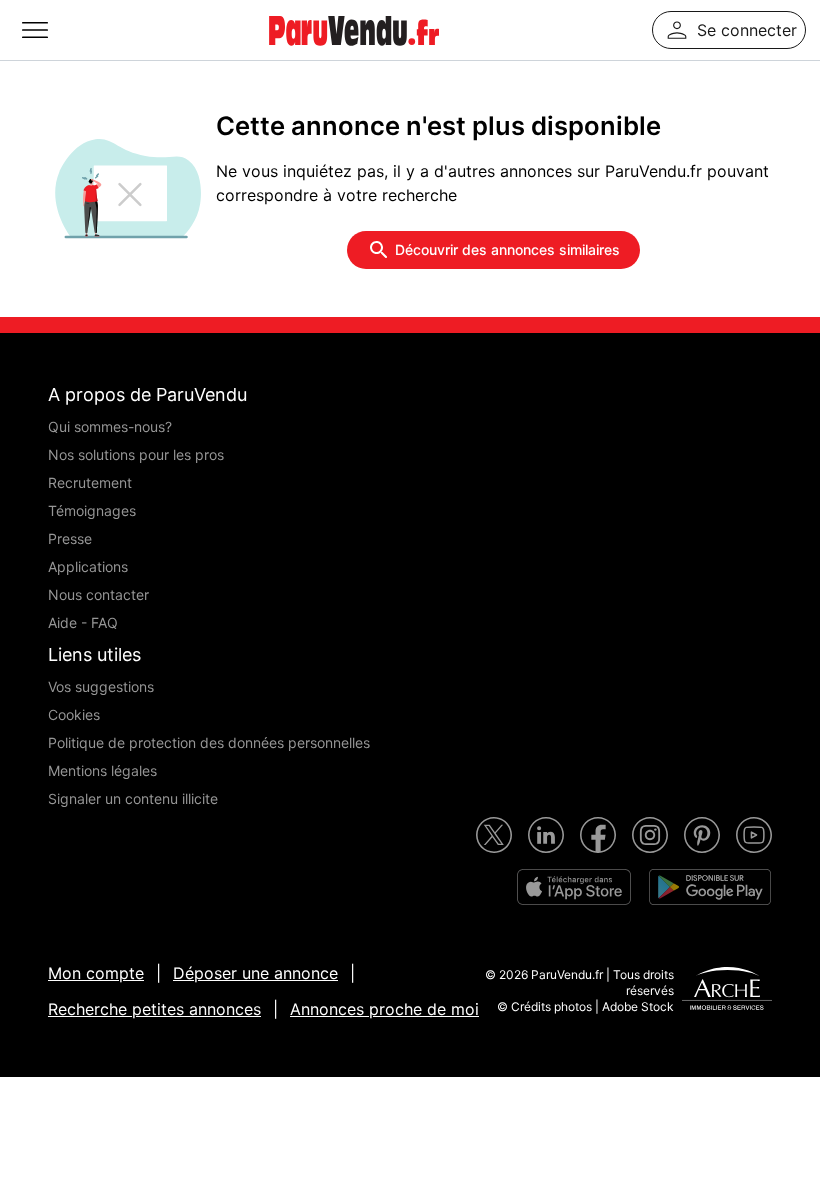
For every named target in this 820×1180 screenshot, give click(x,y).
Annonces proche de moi (384, 1009)
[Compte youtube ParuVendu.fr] (754, 835)
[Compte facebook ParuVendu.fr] (598, 835)
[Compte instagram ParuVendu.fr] (650, 835)
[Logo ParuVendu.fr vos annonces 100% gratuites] (354, 54)
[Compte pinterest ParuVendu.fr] (702, 835)
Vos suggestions (101, 686)
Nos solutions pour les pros (136, 454)
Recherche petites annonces (154, 1009)
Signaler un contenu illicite (133, 798)
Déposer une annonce (255, 973)
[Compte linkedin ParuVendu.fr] (546, 835)
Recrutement (90, 482)
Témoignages (92, 510)
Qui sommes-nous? (110, 426)
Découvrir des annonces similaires (507, 249)
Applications (88, 566)
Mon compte (96, 973)
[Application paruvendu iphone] (574, 887)
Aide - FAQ (83, 622)
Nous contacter (98, 594)
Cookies (74, 714)
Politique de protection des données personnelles (209, 742)
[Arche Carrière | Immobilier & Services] (727, 991)
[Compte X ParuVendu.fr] (494, 835)
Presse (70, 538)
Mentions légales (102, 770)
